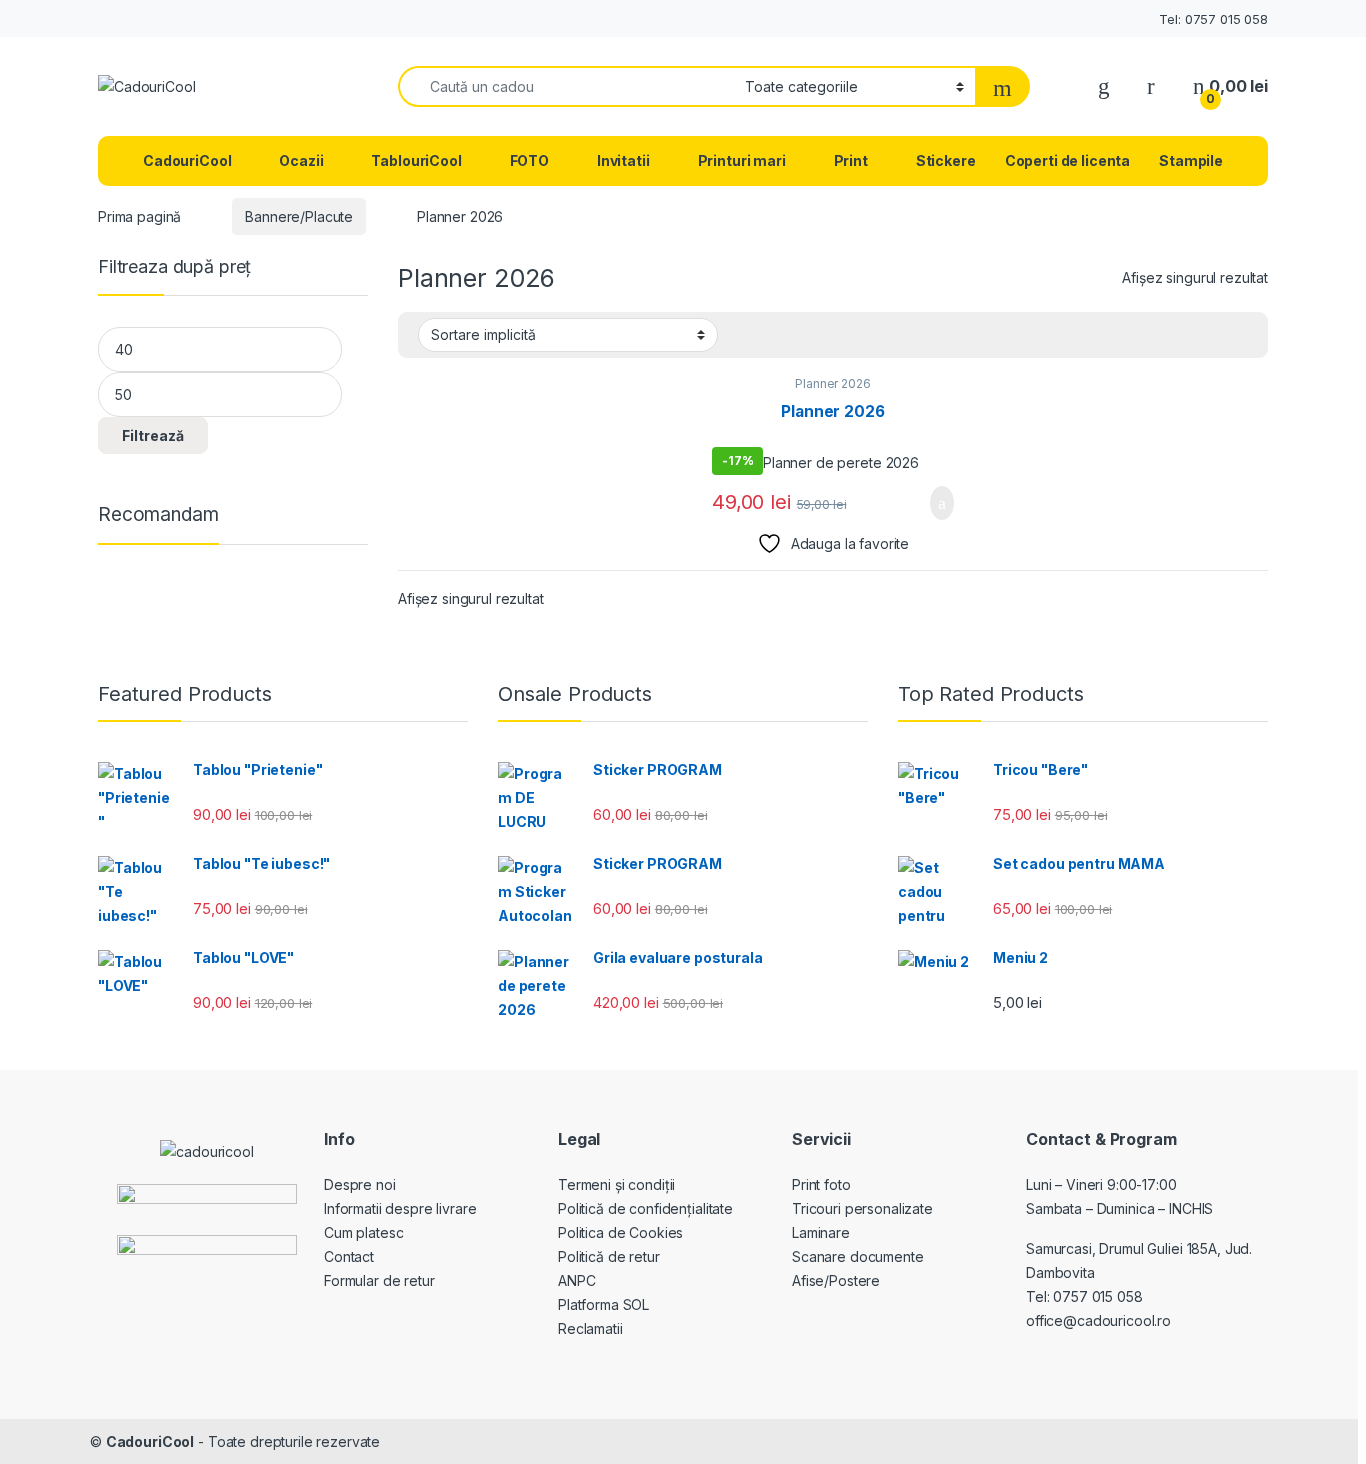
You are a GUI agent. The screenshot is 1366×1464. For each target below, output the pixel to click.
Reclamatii (590, 1328)
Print (851, 160)
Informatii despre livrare (400, 1208)
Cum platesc (363, 1232)
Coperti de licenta (1067, 160)
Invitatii (623, 160)
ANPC (576, 1280)
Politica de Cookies (620, 1232)
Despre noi (360, 1184)
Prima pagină (139, 216)
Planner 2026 (832, 383)
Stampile (1191, 160)
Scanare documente (858, 1256)
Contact (349, 1256)
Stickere (946, 160)
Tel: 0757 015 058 (1213, 19)
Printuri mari (742, 160)
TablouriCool (416, 160)
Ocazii (301, 160)
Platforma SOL (603, 1304)
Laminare (821, 1232)
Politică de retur (609, 1256)
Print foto (821, 1184)
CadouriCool (187, 160)
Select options (930, 503)
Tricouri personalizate (862, 1208)
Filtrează (153, 435)
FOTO (529, 160)
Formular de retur (379, 1280)
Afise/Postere (836, 1280)
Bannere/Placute (299, 216)
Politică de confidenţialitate (645, 1208)
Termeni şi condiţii (616, 1184)
